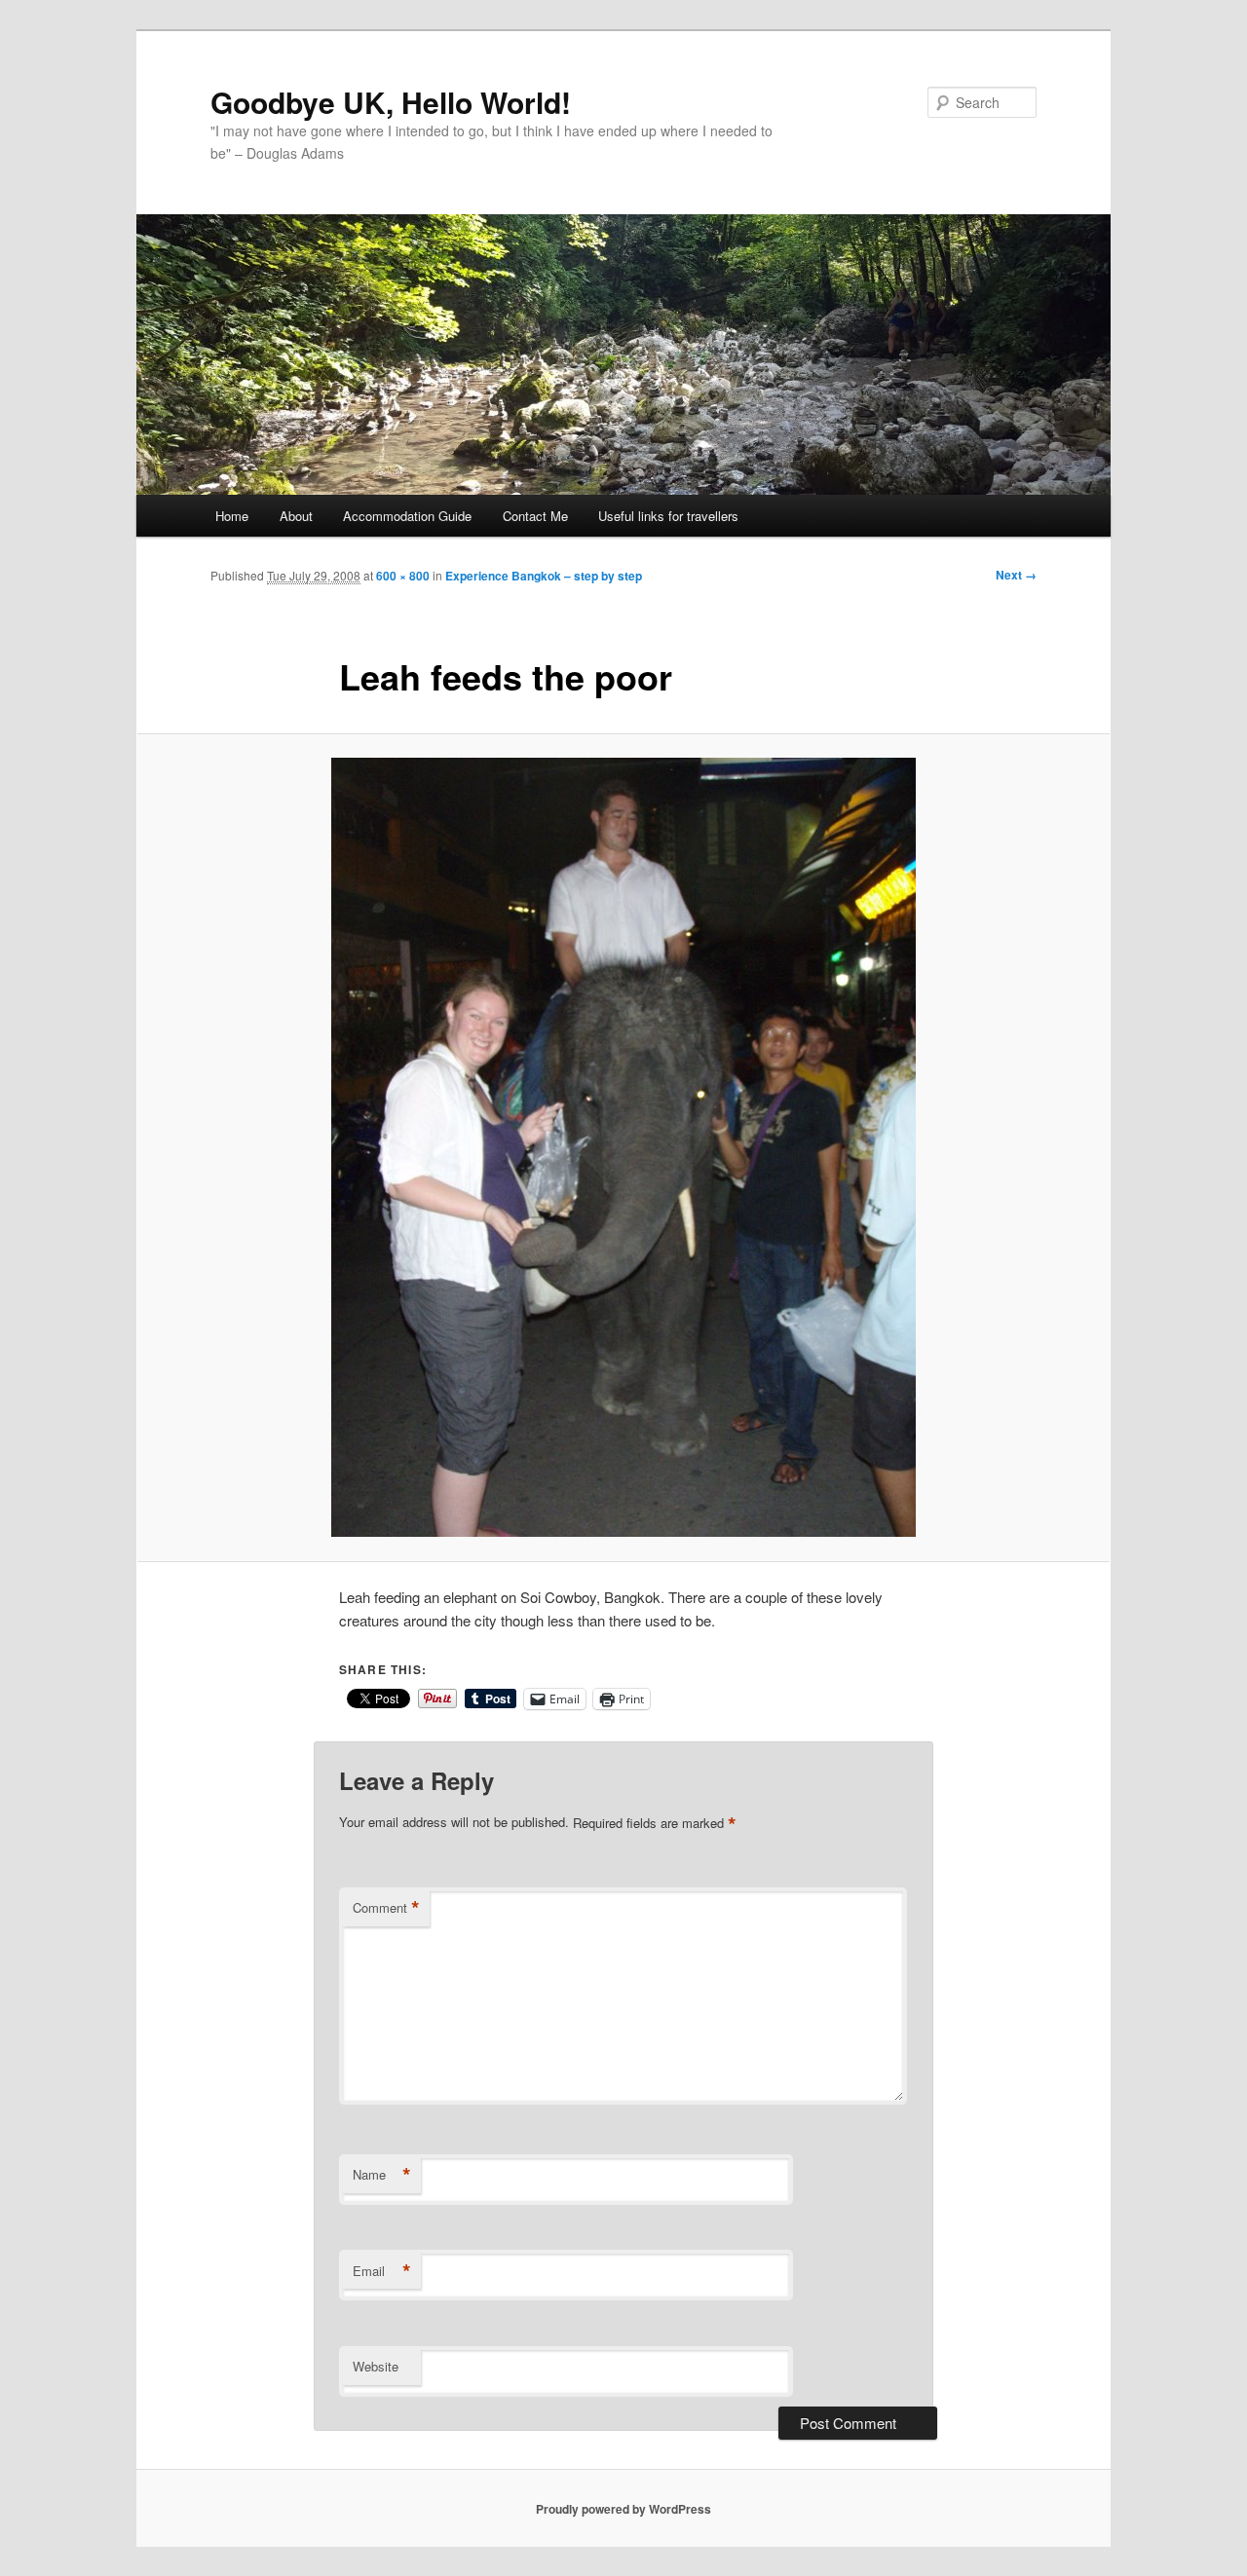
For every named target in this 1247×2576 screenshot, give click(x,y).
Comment (386, 1908)
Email (382, 2271)
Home (232, 516)
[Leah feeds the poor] (623, 1147)
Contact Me (535, 516)
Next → (1016, 575)
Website (376, 2366)
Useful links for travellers (668, 516)
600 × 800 (403, 576)
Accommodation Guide (407, 516)
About (296, 516)
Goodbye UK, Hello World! (391, 102)
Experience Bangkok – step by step (544, 576)
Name (382, 2175)
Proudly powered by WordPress (623, 2509)
